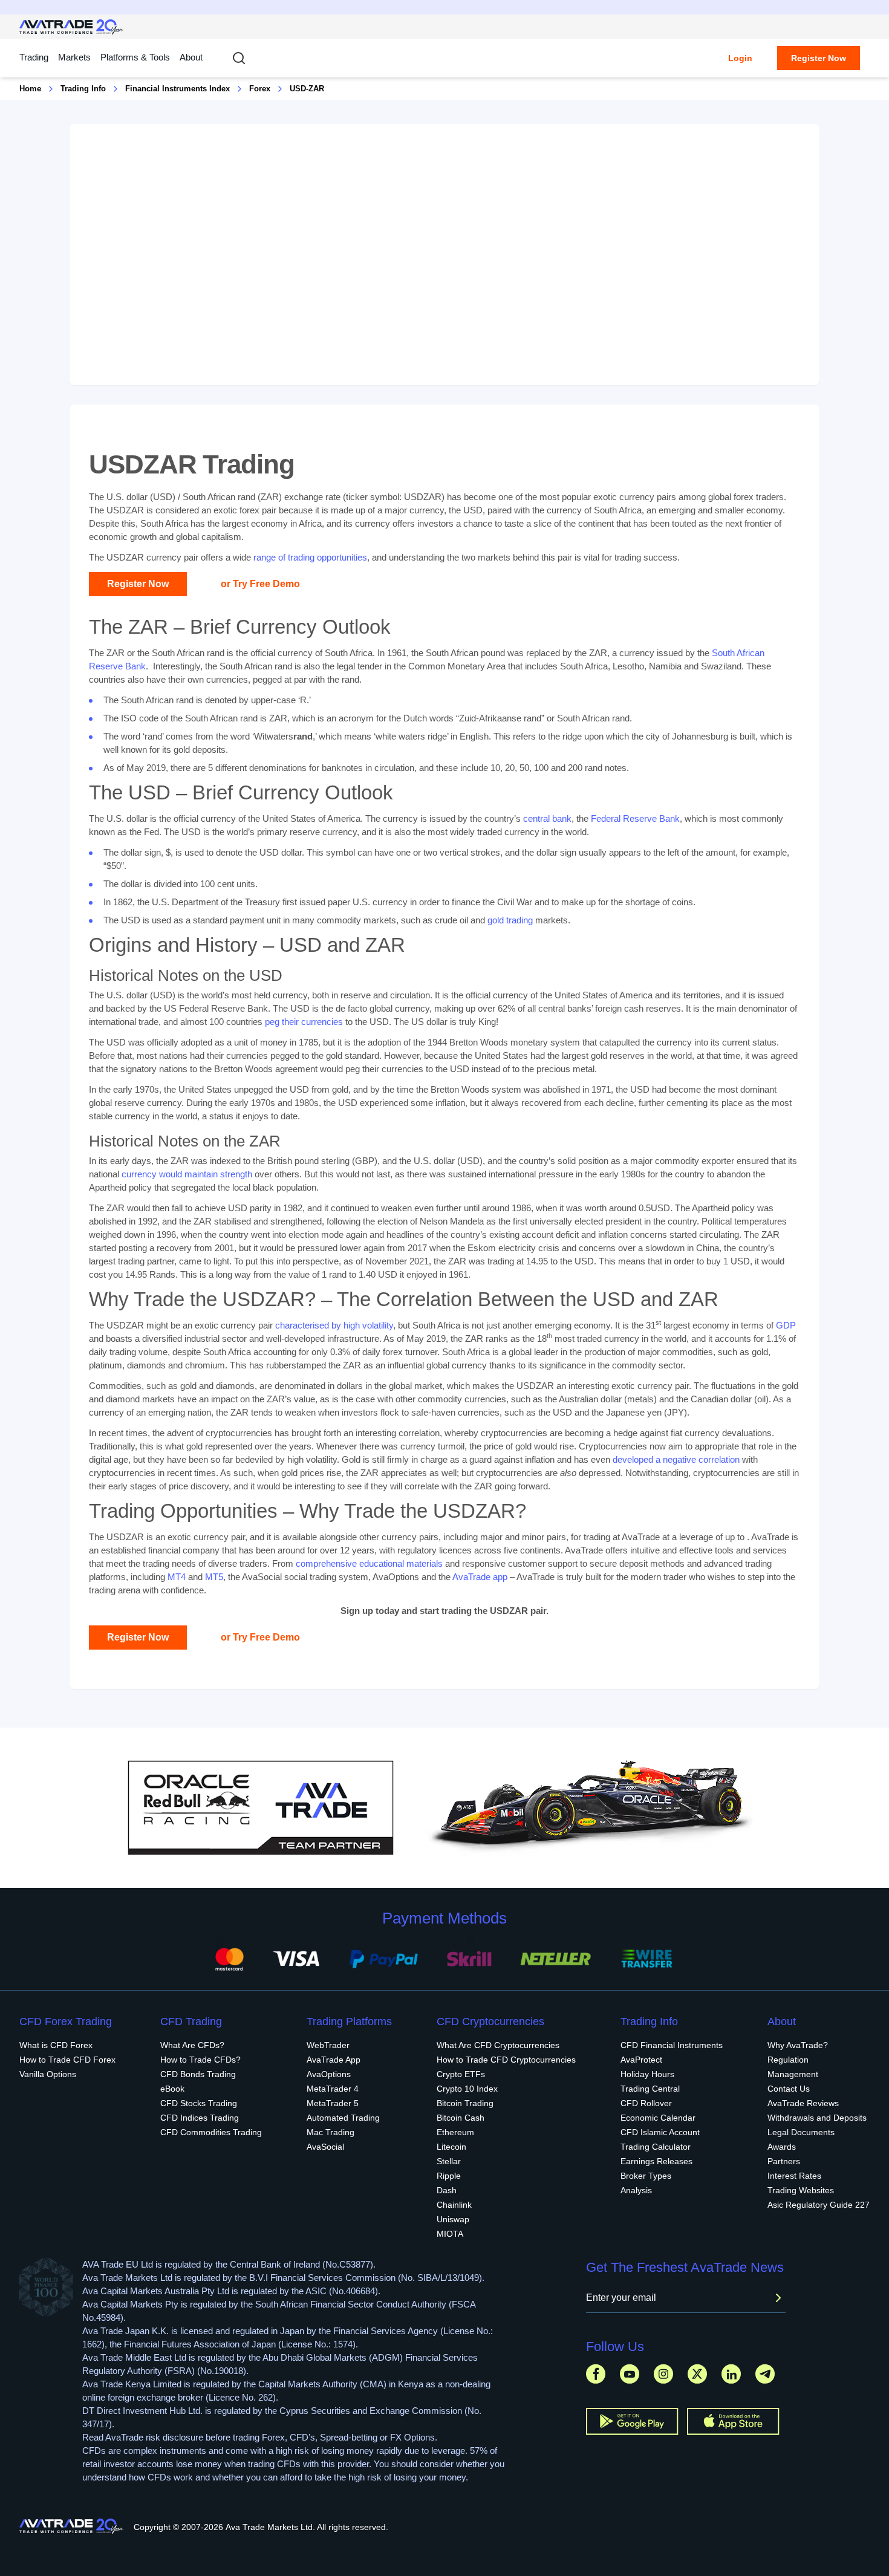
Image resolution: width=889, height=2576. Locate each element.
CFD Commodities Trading (211, 2132)
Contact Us (789, 2089)
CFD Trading (191, 2021)
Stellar (449, 2161)
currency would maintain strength (187, 1174)
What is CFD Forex (56, 2045)
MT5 (214, 1577)
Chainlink (454, 2205)
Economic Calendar (658, 2118)
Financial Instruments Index (177, 89)
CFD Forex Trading (66, 2021)
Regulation (788, 2060)
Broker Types (646, 2176)
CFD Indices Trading (200, 2118)
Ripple (449, 2176)
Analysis (636, 2190)
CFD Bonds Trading (198, 2074)
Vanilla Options (48, 2074)
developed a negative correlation (676, 1459)
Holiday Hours (647, 2074)
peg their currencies (304, 1022)
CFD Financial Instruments (672, 2045)
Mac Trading (331, 2132)
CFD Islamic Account (660, 2132)
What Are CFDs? (192, 2045)
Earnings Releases (656, 2161)
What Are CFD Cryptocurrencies (498, 2045)
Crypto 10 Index (467, 2089)
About (191, 57)
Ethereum (455, 2132)
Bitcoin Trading (465, 2103)
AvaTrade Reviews (803, 2103)
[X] (697, 2374)
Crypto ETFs (461, 2074)
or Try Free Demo (260, 584)
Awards (782, 2147)
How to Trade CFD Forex (67, 2060)
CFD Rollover (646, 2103)
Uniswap (453, 2219)
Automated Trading (343, 2118)
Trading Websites (801, 2190)
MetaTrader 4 (333, 2089)
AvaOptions (329, 2074)
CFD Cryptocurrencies (490, 2021)
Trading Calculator (656, 2147)
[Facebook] (596, 2374)
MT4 (177, 1577)
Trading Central (650, 2089)
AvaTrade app (480, 1577)
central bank (547, 818)
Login (740, 58)
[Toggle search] (239, 58)
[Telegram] (765, 2374)
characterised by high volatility (334, 1325)
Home (30, 89)
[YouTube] (630, 2374)
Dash (447, 2190)
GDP (786, 1325)
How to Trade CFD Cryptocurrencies (506, 2060)
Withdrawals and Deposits (817, 2118)
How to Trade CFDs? (200, 2060)
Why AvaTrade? (798, 2045)
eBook (172, 2089)
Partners (784, 2161)
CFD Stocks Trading (199, 2103)
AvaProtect (641, 2060)
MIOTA (450, 2234)
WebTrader (328, 2045)
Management (793, 2074)
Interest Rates (794, 2176)
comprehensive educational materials (369, 1563)
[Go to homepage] (72, 27)
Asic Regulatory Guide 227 (819, 2205)
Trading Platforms (349, 2021)
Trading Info (83, 89)
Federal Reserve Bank (635, 818)
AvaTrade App (334, 2060)
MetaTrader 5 (333, 2103)
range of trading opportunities (310, 557)
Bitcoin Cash (461, 2118)
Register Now (819, 58)
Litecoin (451, 2147)
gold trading (510, 920)
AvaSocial (325, 2147)
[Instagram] (663, 2374)
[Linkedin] (731, 2374)
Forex (260, 89)
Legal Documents (801, 2132)
